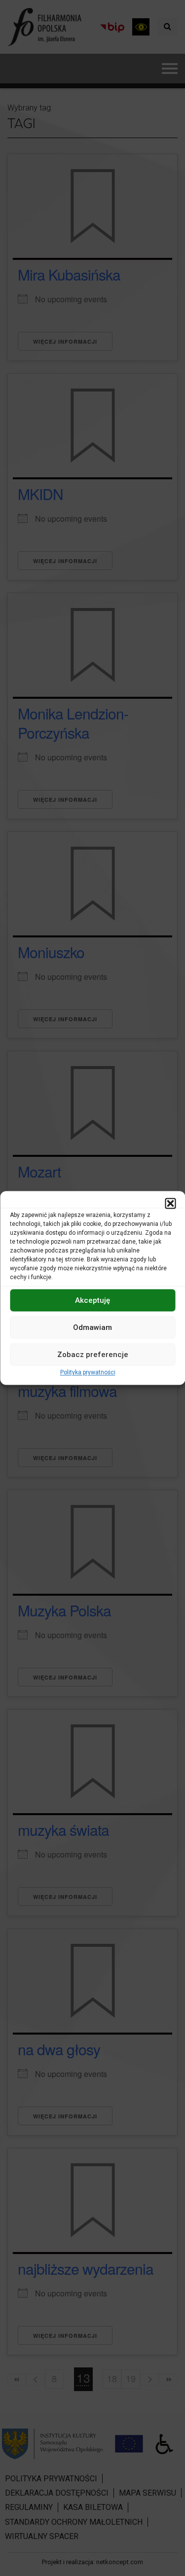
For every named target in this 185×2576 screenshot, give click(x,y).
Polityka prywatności (88, 1372)
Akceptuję (92, 1300)
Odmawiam (92, 1327)
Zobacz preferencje (93, 1355)
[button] (170, 1203)
